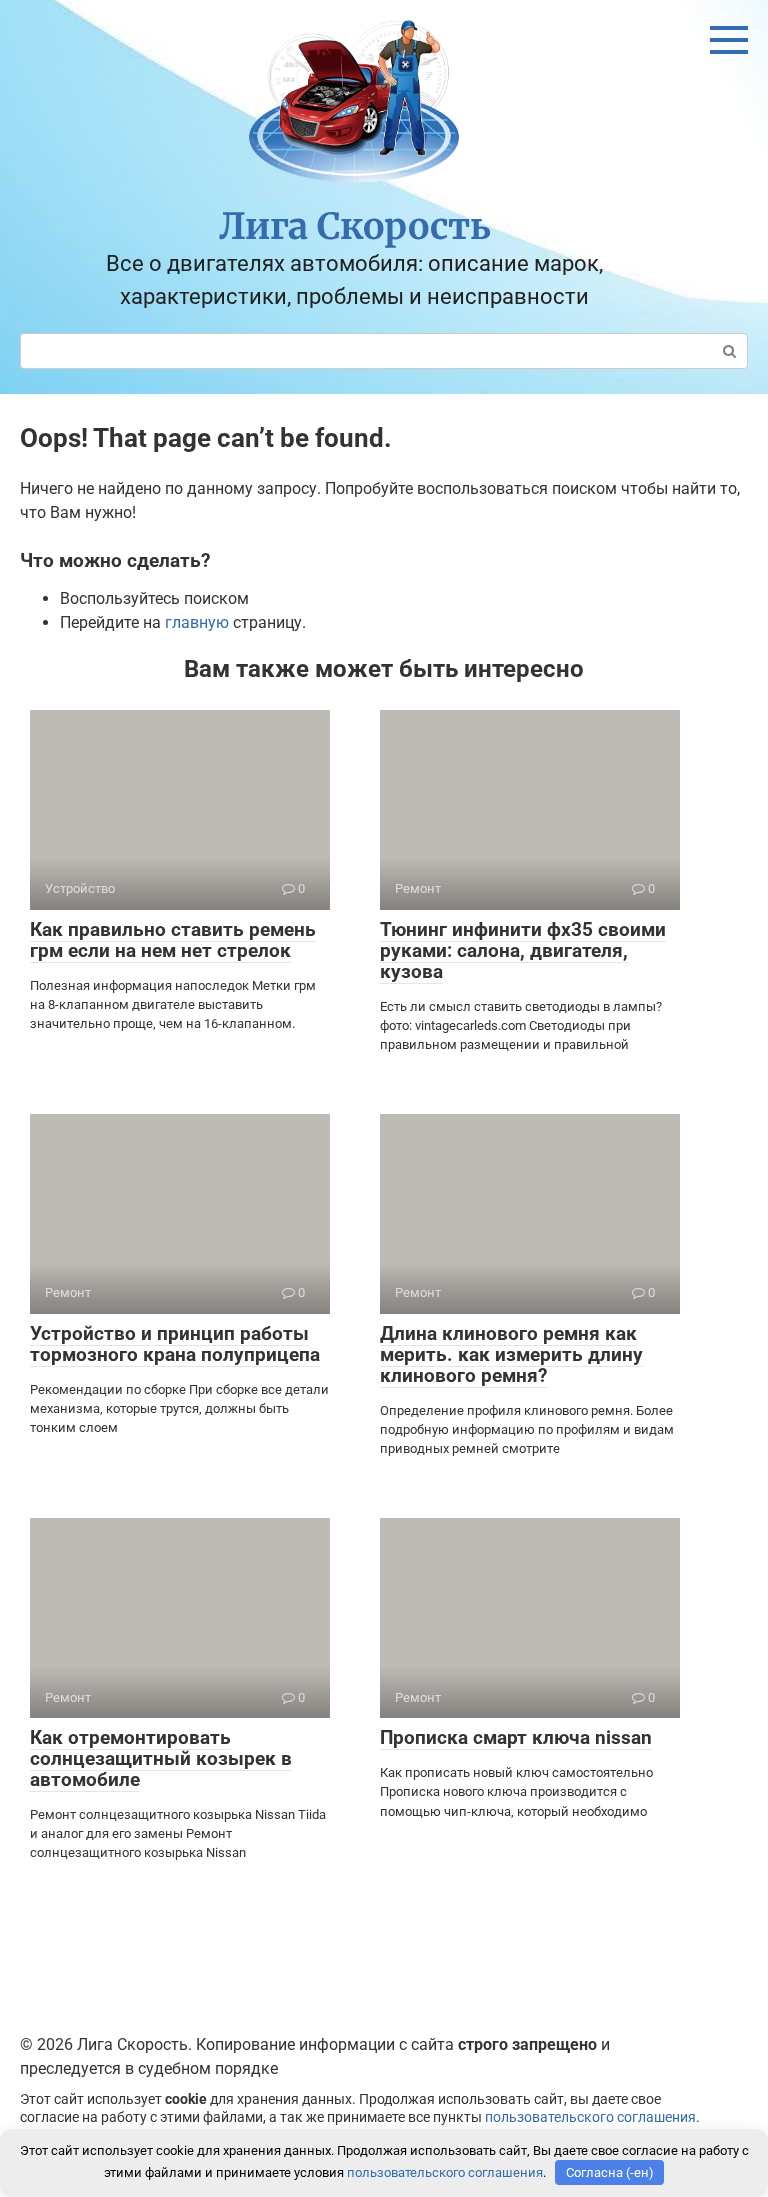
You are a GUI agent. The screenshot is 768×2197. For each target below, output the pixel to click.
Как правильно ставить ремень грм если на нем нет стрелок (173, 940)
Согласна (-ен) (610, 2172)
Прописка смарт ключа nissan (516, 1737)
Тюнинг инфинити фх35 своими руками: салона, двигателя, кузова (523, 950)
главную (197, 622)
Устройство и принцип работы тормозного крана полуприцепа (175, 1344)
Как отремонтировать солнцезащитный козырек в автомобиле (161, 1758)
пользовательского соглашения (590, 2117)
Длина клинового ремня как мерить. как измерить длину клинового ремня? (511, 1354)
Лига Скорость (355, 226)
